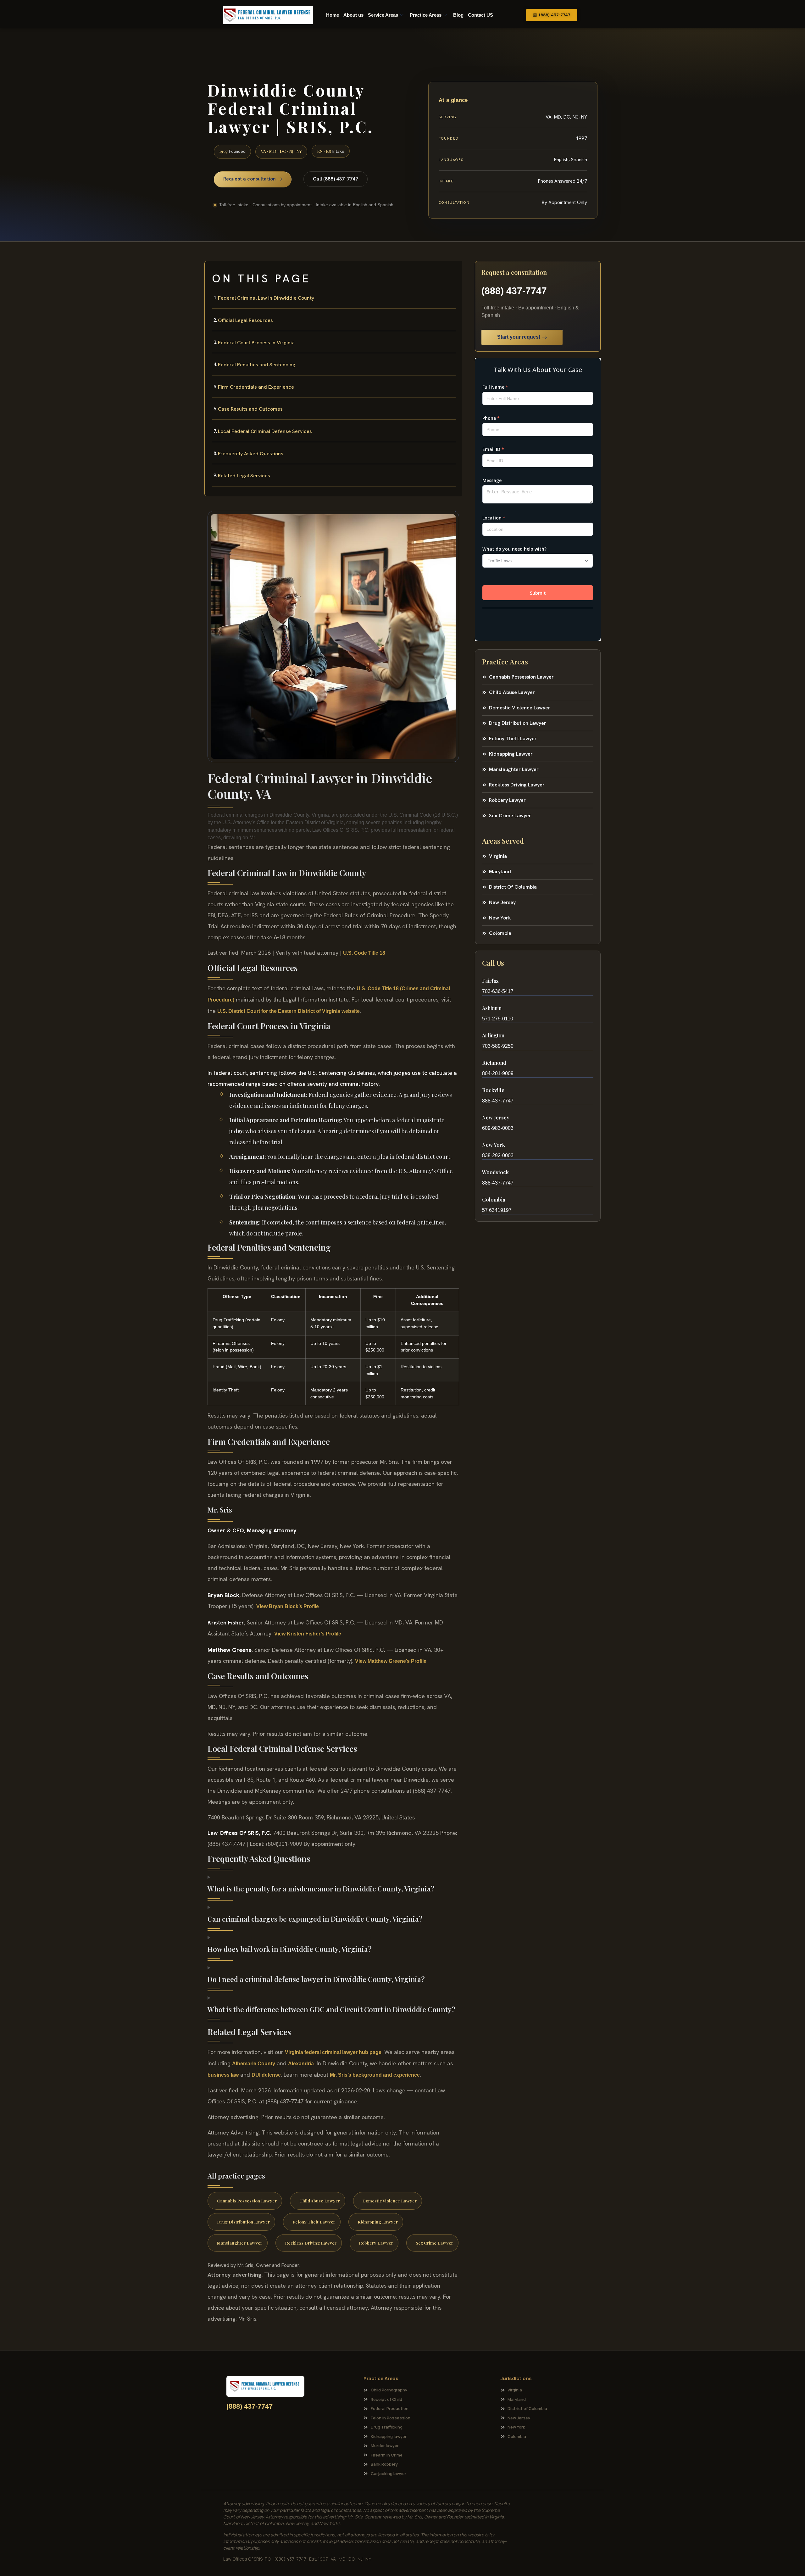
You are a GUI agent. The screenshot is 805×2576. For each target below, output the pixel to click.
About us (353, 15)
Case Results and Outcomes (250, 409)
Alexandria (301, 2064)
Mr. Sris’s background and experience (375, 2075)
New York (494, 1145)
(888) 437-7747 (514, 291)
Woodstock (495, 1172)
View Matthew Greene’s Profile (391, 1661)
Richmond (494, 1063)
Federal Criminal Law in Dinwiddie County (266, 298)
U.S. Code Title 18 (364, 953)
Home (333, 15)
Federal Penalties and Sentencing (257, 365)
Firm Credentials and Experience (256, 387)
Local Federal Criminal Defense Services (265, 431)
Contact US (480, 15)
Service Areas (383, 15)
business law (223, 2075)
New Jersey (496, 1117)
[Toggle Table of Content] (454, 271)
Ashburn (492, 1008)
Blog (458, 15)
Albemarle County (254, 2064)
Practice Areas (426, 15)
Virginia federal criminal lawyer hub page (333, 2052)
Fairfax (490, 981)
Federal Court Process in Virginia (256, 343)
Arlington (493, 1035)
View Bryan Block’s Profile (288, 1606)
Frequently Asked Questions (251, 454)
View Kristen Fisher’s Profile (308, 1634)
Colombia (494, 1199)
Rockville (493, 1090)
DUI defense (266, 2075)
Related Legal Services (244, 476)
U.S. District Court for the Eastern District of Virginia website (289, 1011)
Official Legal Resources (245, 320)
